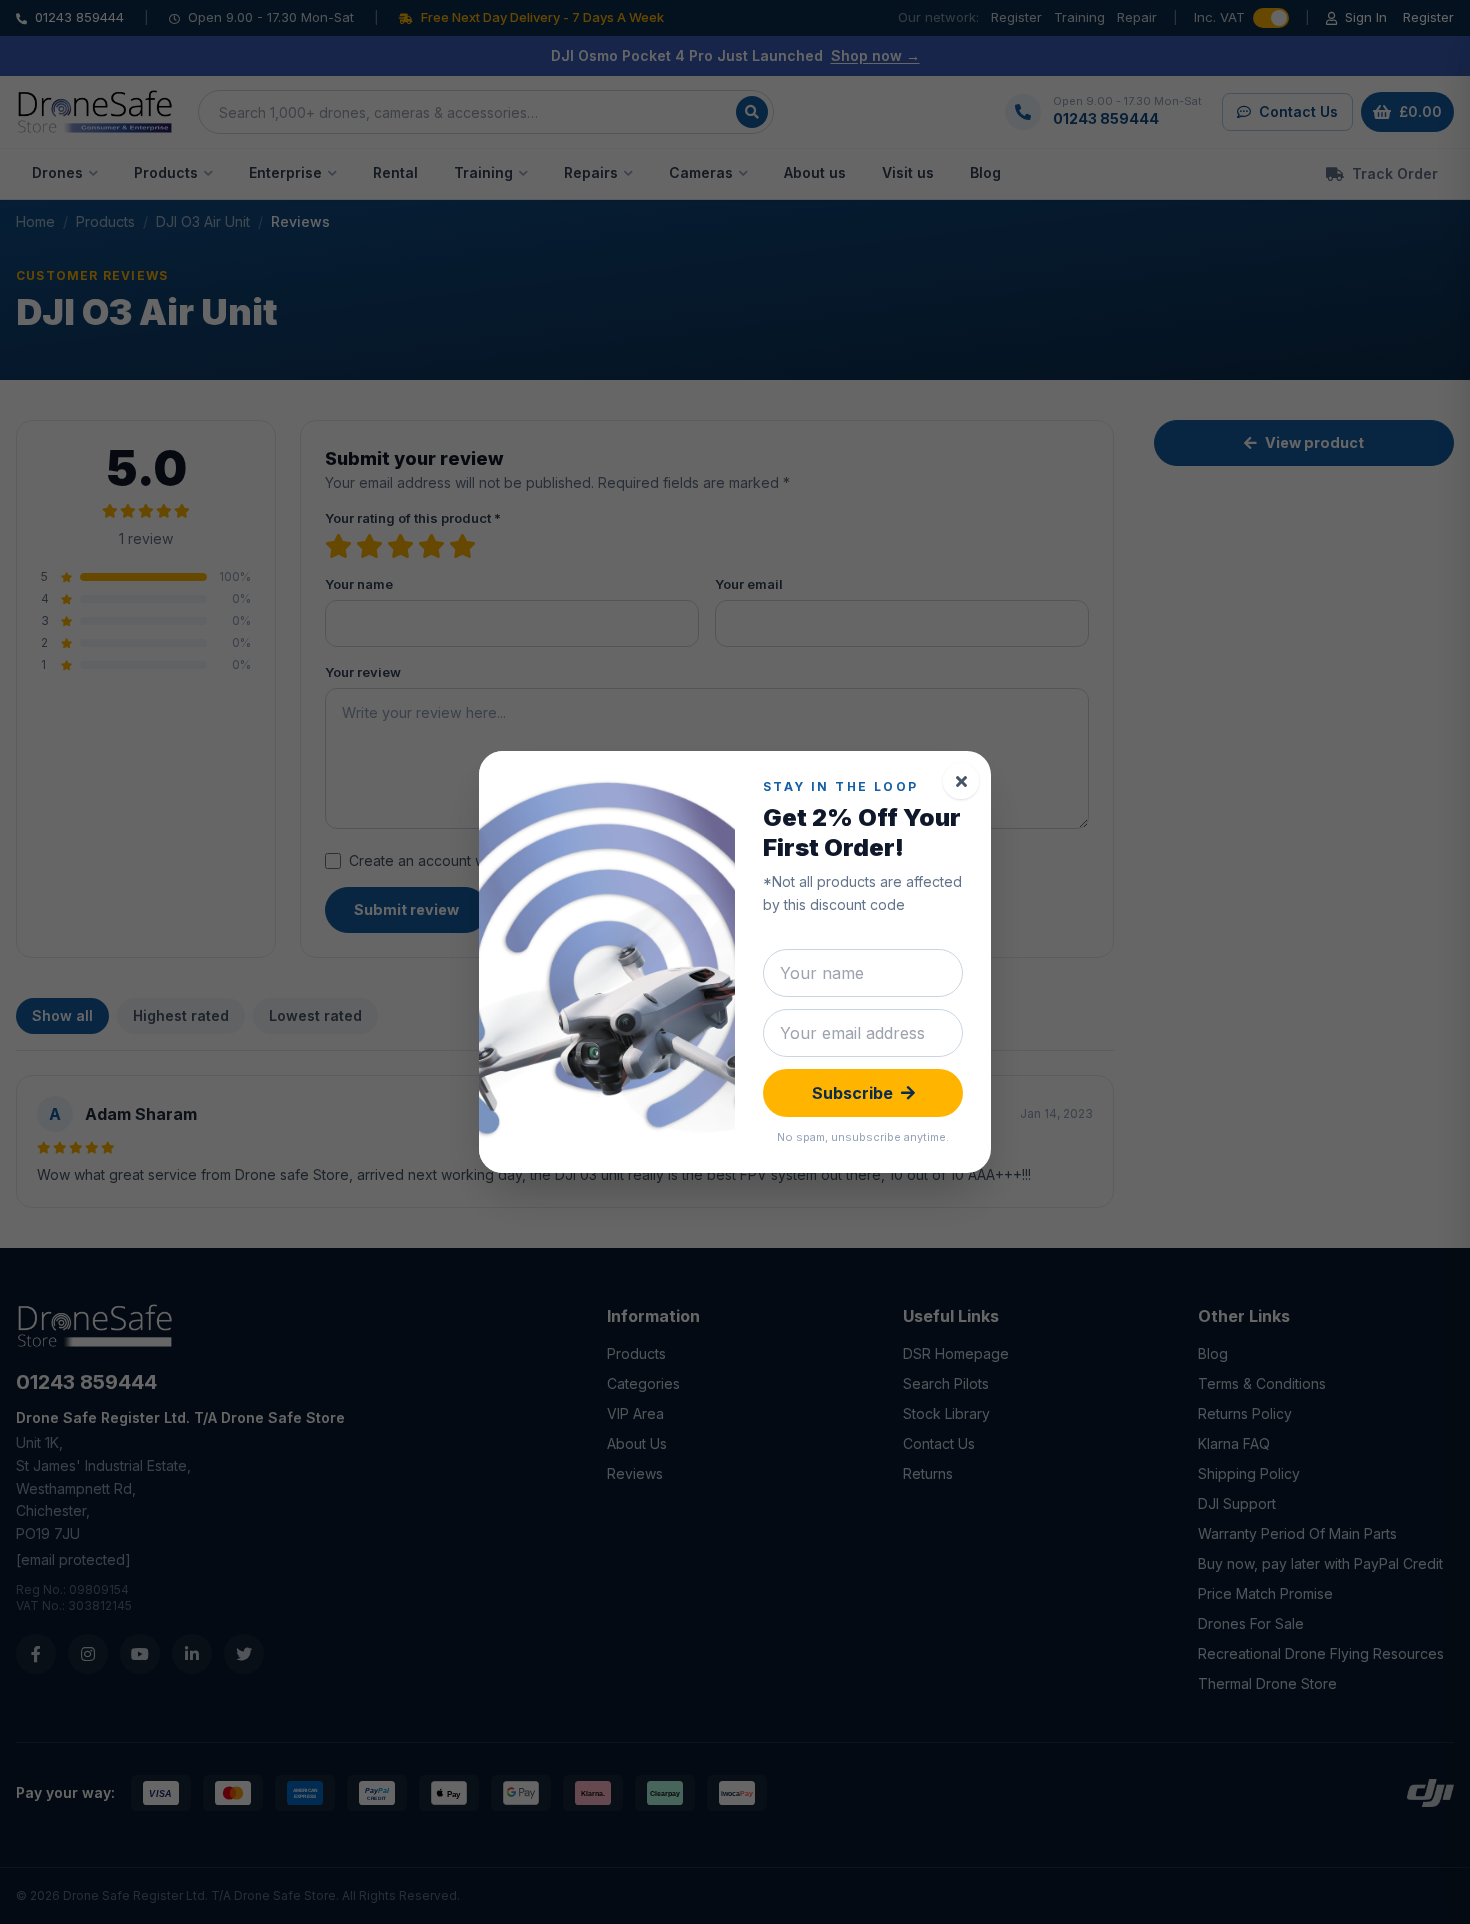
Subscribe (852, 1093)
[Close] (961, 781)
